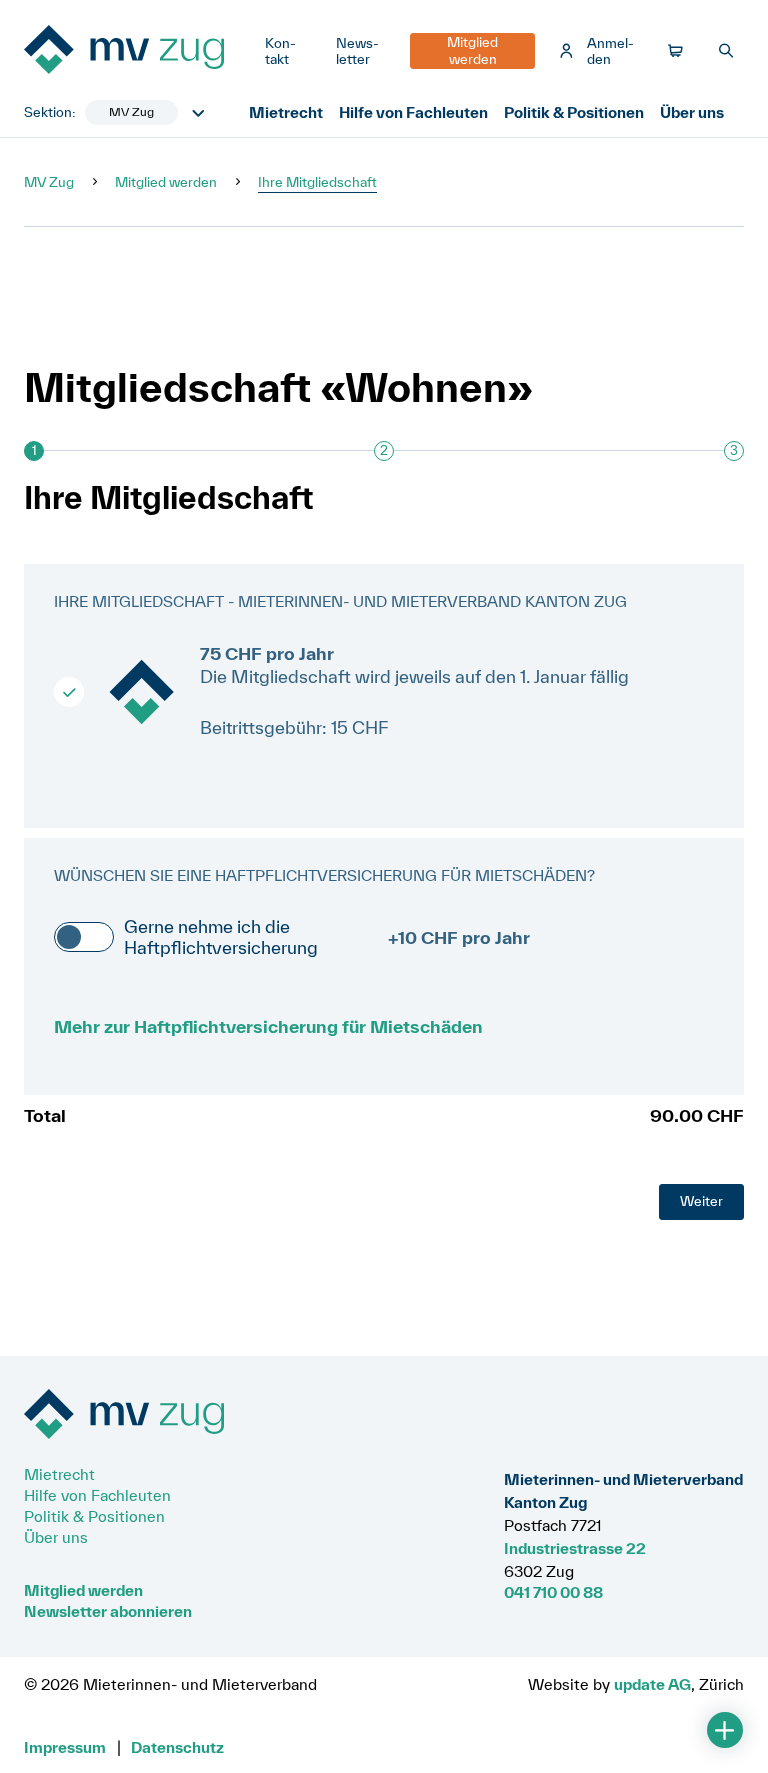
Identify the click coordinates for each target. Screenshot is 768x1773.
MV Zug (49, 182)
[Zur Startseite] (136, 51)
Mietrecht (286, 112)
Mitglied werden (166, 182)
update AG (652, 1684)
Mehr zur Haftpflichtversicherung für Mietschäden (268, 1026)
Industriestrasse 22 (575, 1548)
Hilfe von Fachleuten (413, 112)
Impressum (65, 1747)
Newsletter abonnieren (108, 1611)
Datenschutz (177, 1747)
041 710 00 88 (553, 1592)
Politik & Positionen (574, 112)
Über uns (692, 112)
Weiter (701, 1201)
